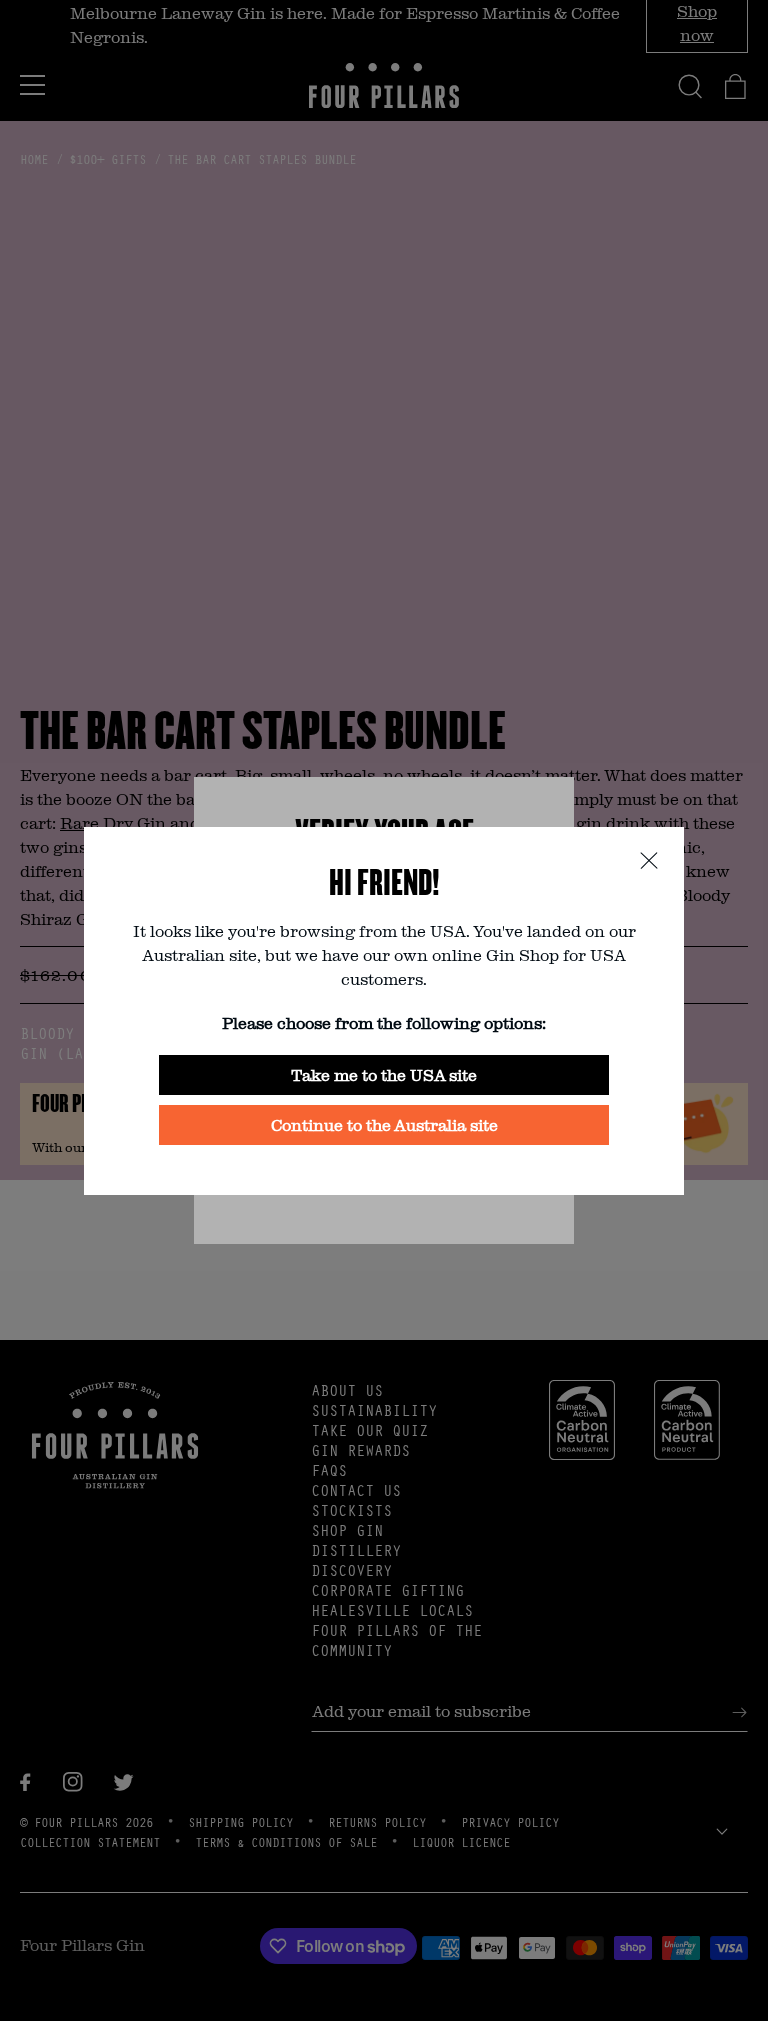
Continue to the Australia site (384, 1124)
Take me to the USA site (384, 1074)
